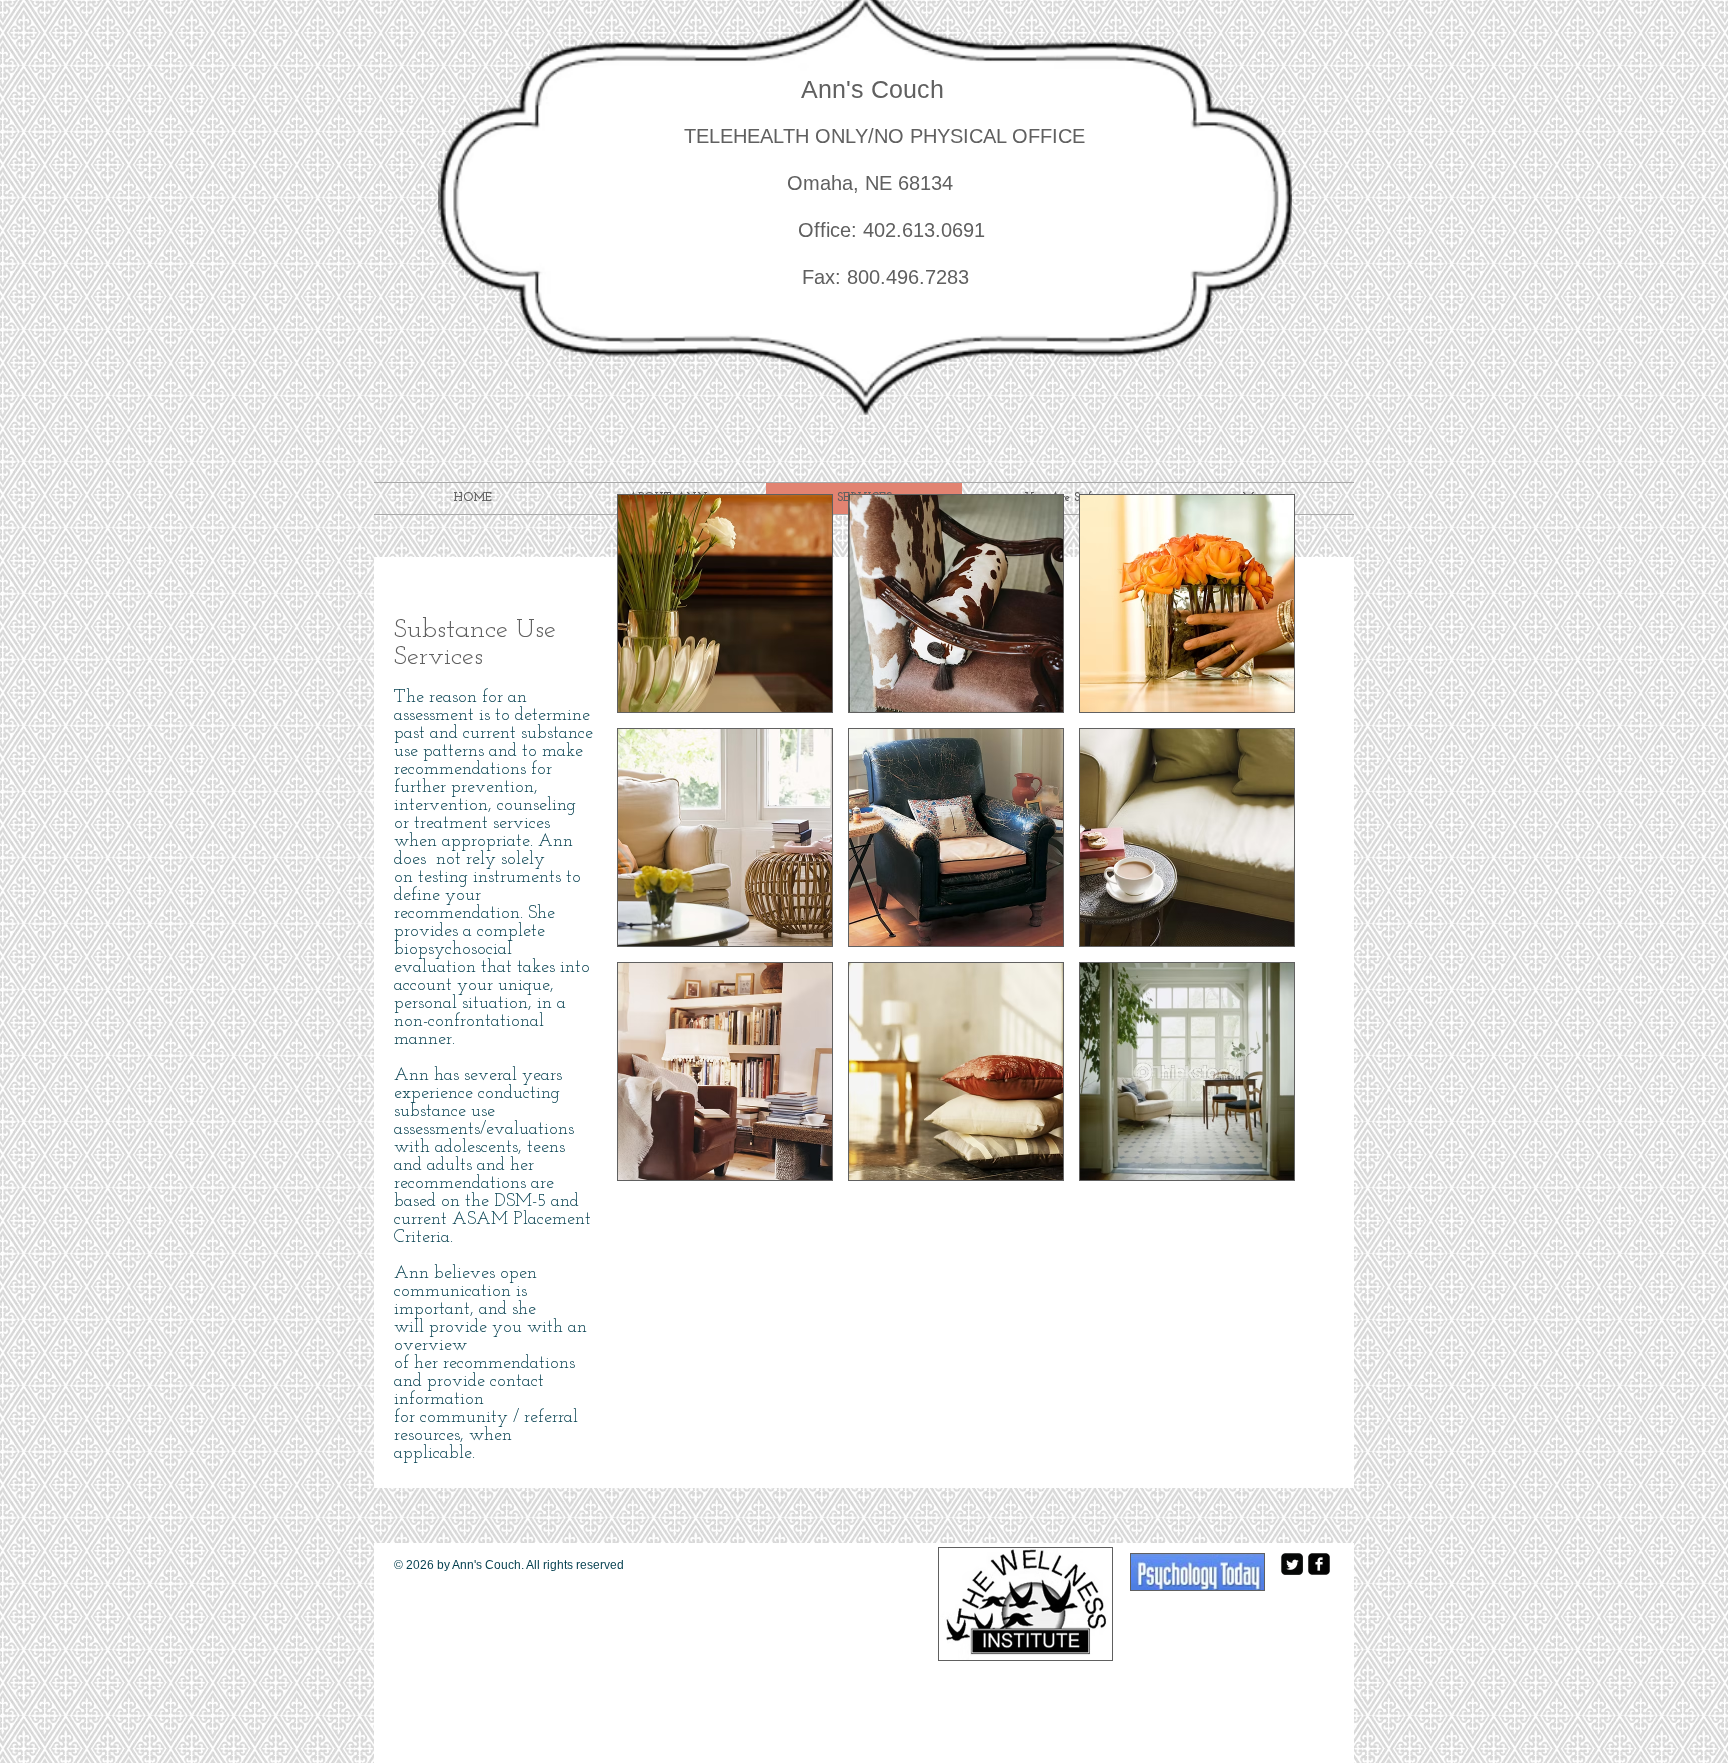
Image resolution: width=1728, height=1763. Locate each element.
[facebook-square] (1319, 1564)
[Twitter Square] (1292, 1564)
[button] (725, 603)
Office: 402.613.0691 (837, 230)
